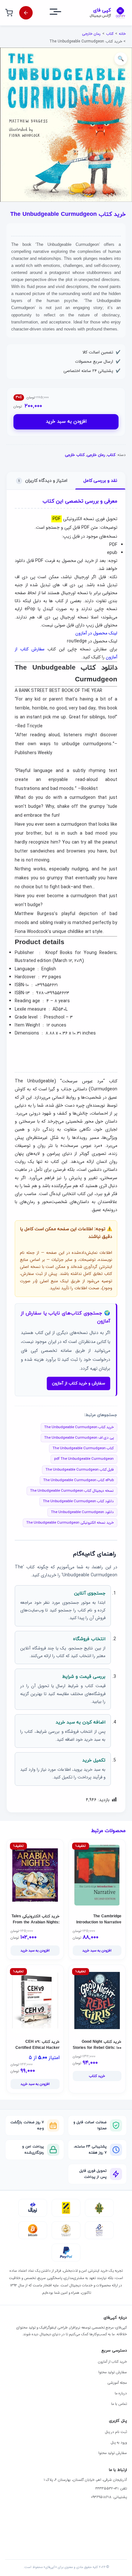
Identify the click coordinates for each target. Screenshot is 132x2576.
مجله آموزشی (117, 2383)
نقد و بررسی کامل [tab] (100, 481)
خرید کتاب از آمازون (112, 2362)
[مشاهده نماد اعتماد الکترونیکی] (99, 2230)
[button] (121, 59)
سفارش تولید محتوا (113, 2372)
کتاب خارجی (75, 455)
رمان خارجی (91, 34)
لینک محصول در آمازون (96, 633)
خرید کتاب (97, 2076)
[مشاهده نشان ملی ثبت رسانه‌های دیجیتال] (66, 2230)
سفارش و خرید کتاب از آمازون (78, 1383)
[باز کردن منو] (61, 13)
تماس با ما (119, 2404)
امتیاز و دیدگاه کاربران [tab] (43, 481)
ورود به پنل (119, 2443)
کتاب (110, 34)
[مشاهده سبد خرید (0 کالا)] (9, 13)
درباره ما (121, 2393)
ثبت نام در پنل (116, 2432)
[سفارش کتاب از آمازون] (26, 13)
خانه (122, 34)
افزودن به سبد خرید (66, 422)
